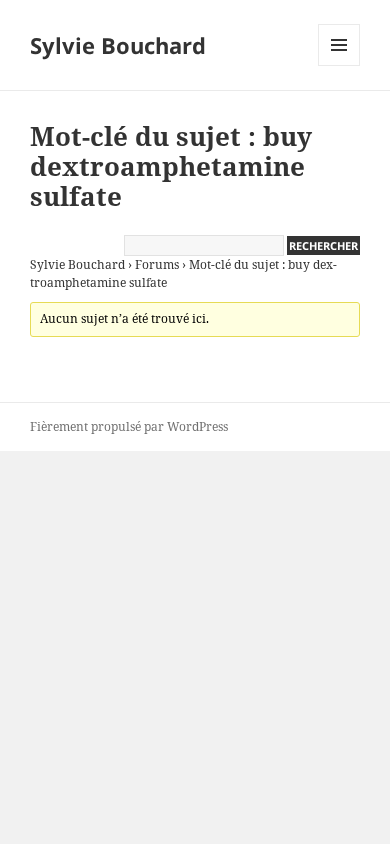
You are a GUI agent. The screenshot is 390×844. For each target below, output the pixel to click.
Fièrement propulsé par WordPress (129, 426)
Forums (157, 264)
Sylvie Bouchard (118, 45)
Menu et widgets (339, 65)
